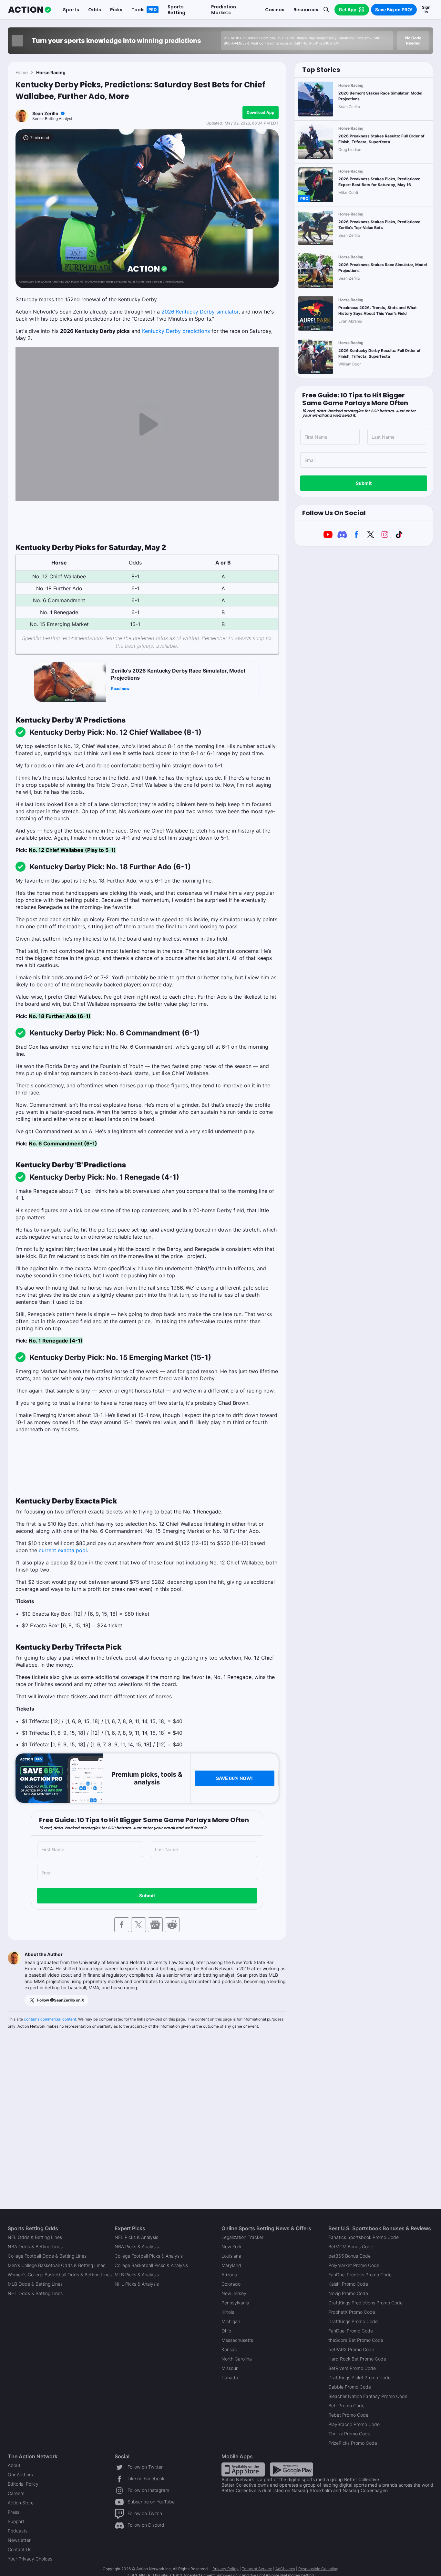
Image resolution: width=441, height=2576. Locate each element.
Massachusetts (237, 2340)
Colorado (231, 2284)
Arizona (229, 2275)
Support (16, 2521)
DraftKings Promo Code (353, 2321)
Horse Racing (51, 72)
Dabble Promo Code (350, 2387)
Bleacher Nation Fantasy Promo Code (368, 2396)
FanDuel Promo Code (351, 2331)
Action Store (21, 2503)
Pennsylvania (235, 2303)
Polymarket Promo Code (354, 2265)
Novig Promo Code (348, 2293)
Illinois (228, 2312)
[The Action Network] (30, 10)
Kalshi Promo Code (348, 2284)
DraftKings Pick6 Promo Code (359, 2377)
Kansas (229, 2349)
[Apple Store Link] (243, 2469)
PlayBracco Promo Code (354, 2424)
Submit (147, 1896)
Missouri (230, 2368)
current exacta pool (63, 1550)
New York (231, 2247)
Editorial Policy (23, 2484)
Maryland (231, 2265)
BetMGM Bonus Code (351, 2247)
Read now (120, 689)
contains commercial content (50, 2019)
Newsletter (19, 2540)
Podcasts (18, 2531)
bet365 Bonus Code (349, 2256)
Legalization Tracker (242, 2237)
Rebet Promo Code (348, 2415)
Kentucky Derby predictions (176, 331)
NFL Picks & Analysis (136, 2237)
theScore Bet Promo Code (356, 2340)
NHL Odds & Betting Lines (35, 2293)
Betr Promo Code (346, 2406)
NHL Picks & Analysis (137, 2284)
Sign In (426, 10)
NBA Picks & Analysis (137, 2247)
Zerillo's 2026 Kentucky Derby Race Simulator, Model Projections (178, 674)
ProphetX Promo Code (352, 2312)
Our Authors (20, 2475)
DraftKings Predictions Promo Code (365, 2303)
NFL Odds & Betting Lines (35, 2237)
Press (14, 2512)
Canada (230, 2377)
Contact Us (20, 2549)
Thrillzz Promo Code (349, 2434)
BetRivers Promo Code (352, 2368)
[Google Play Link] (292, 2469)
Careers (16, 2493)
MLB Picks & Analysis (137, 2275)
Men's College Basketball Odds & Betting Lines (56, 2265)
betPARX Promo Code (351, 2349)
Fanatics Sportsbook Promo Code (364, 2237)
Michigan (231, 2321)
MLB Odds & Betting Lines (35, 2284)
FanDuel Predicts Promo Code (360, 2275)
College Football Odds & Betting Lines (47, 2256)
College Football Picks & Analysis (149, 2256)
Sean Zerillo (45, 113)
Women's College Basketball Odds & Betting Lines (60, 2275)
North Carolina (237, 2359)
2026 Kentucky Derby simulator (200, 312)
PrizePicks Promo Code (353, 2443)
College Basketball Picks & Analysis (151, 2265)
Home (22, 72)
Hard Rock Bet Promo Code (357, 2359)
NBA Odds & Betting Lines (35, 2247)
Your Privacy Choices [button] (30, 2559)
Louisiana (231, 2256)
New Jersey (234, 2293)
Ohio (226, 2331)
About (14, 2465)
